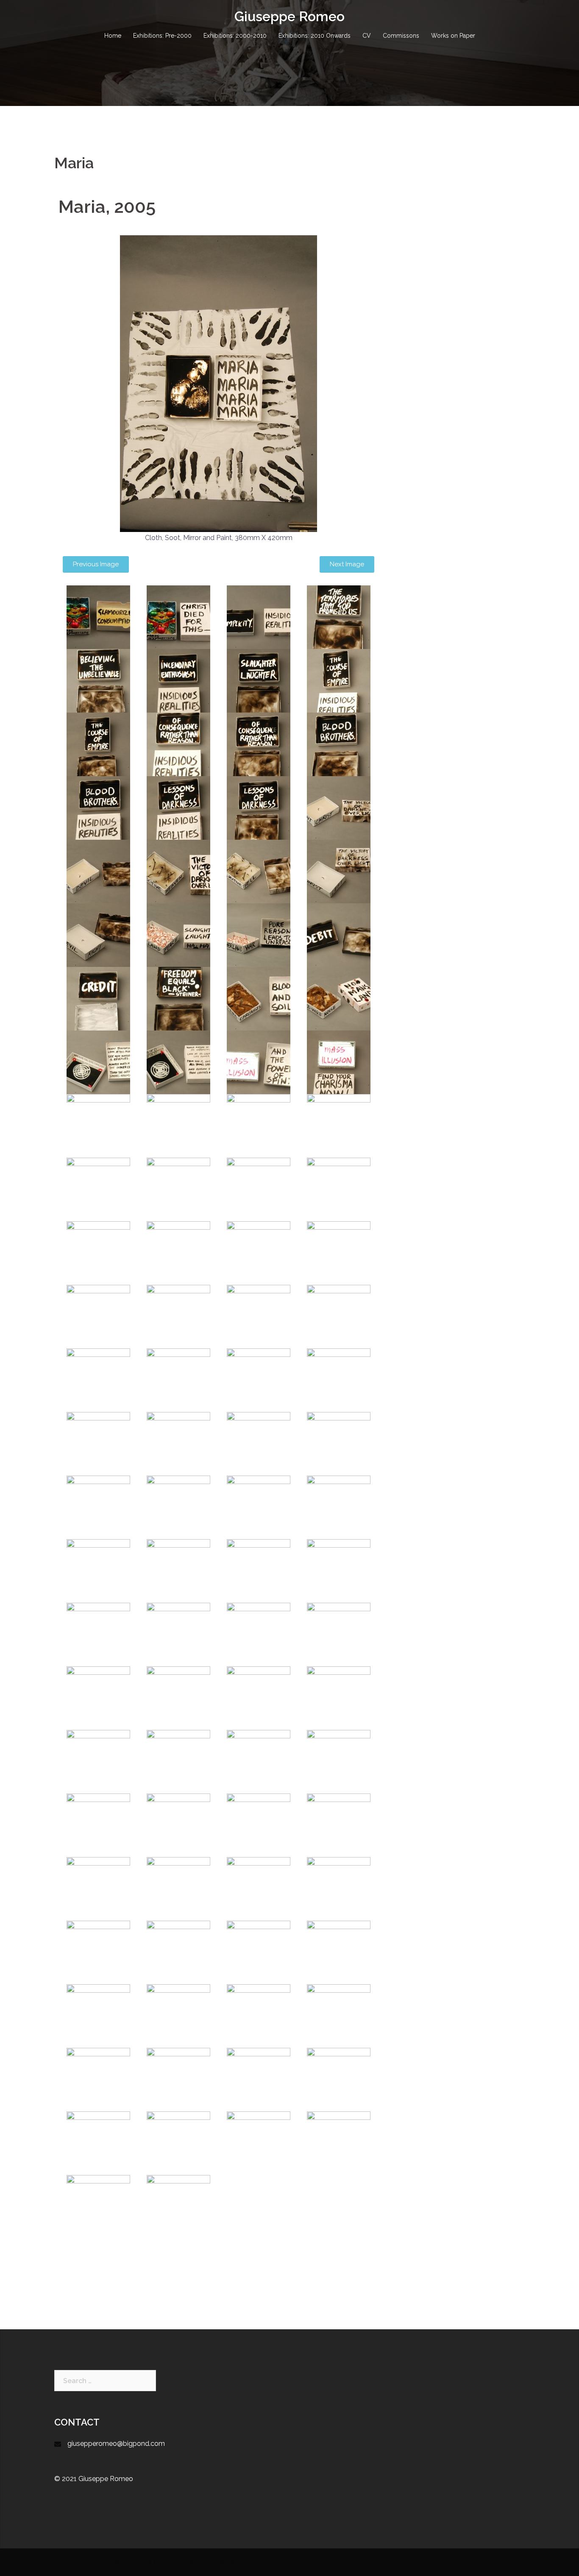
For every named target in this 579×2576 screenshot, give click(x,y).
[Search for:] (105, 2381)
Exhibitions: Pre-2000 (162, 36)
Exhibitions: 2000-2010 (235, 36)
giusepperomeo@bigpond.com (116, 2444)
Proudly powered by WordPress (97, 2562)
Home (113, 36)
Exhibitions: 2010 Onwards (315, 36)
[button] (96, 564)
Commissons (401, 36)
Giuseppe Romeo (289, 16)
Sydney (189, 2562)
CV (367, 36)
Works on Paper (453, 36)
